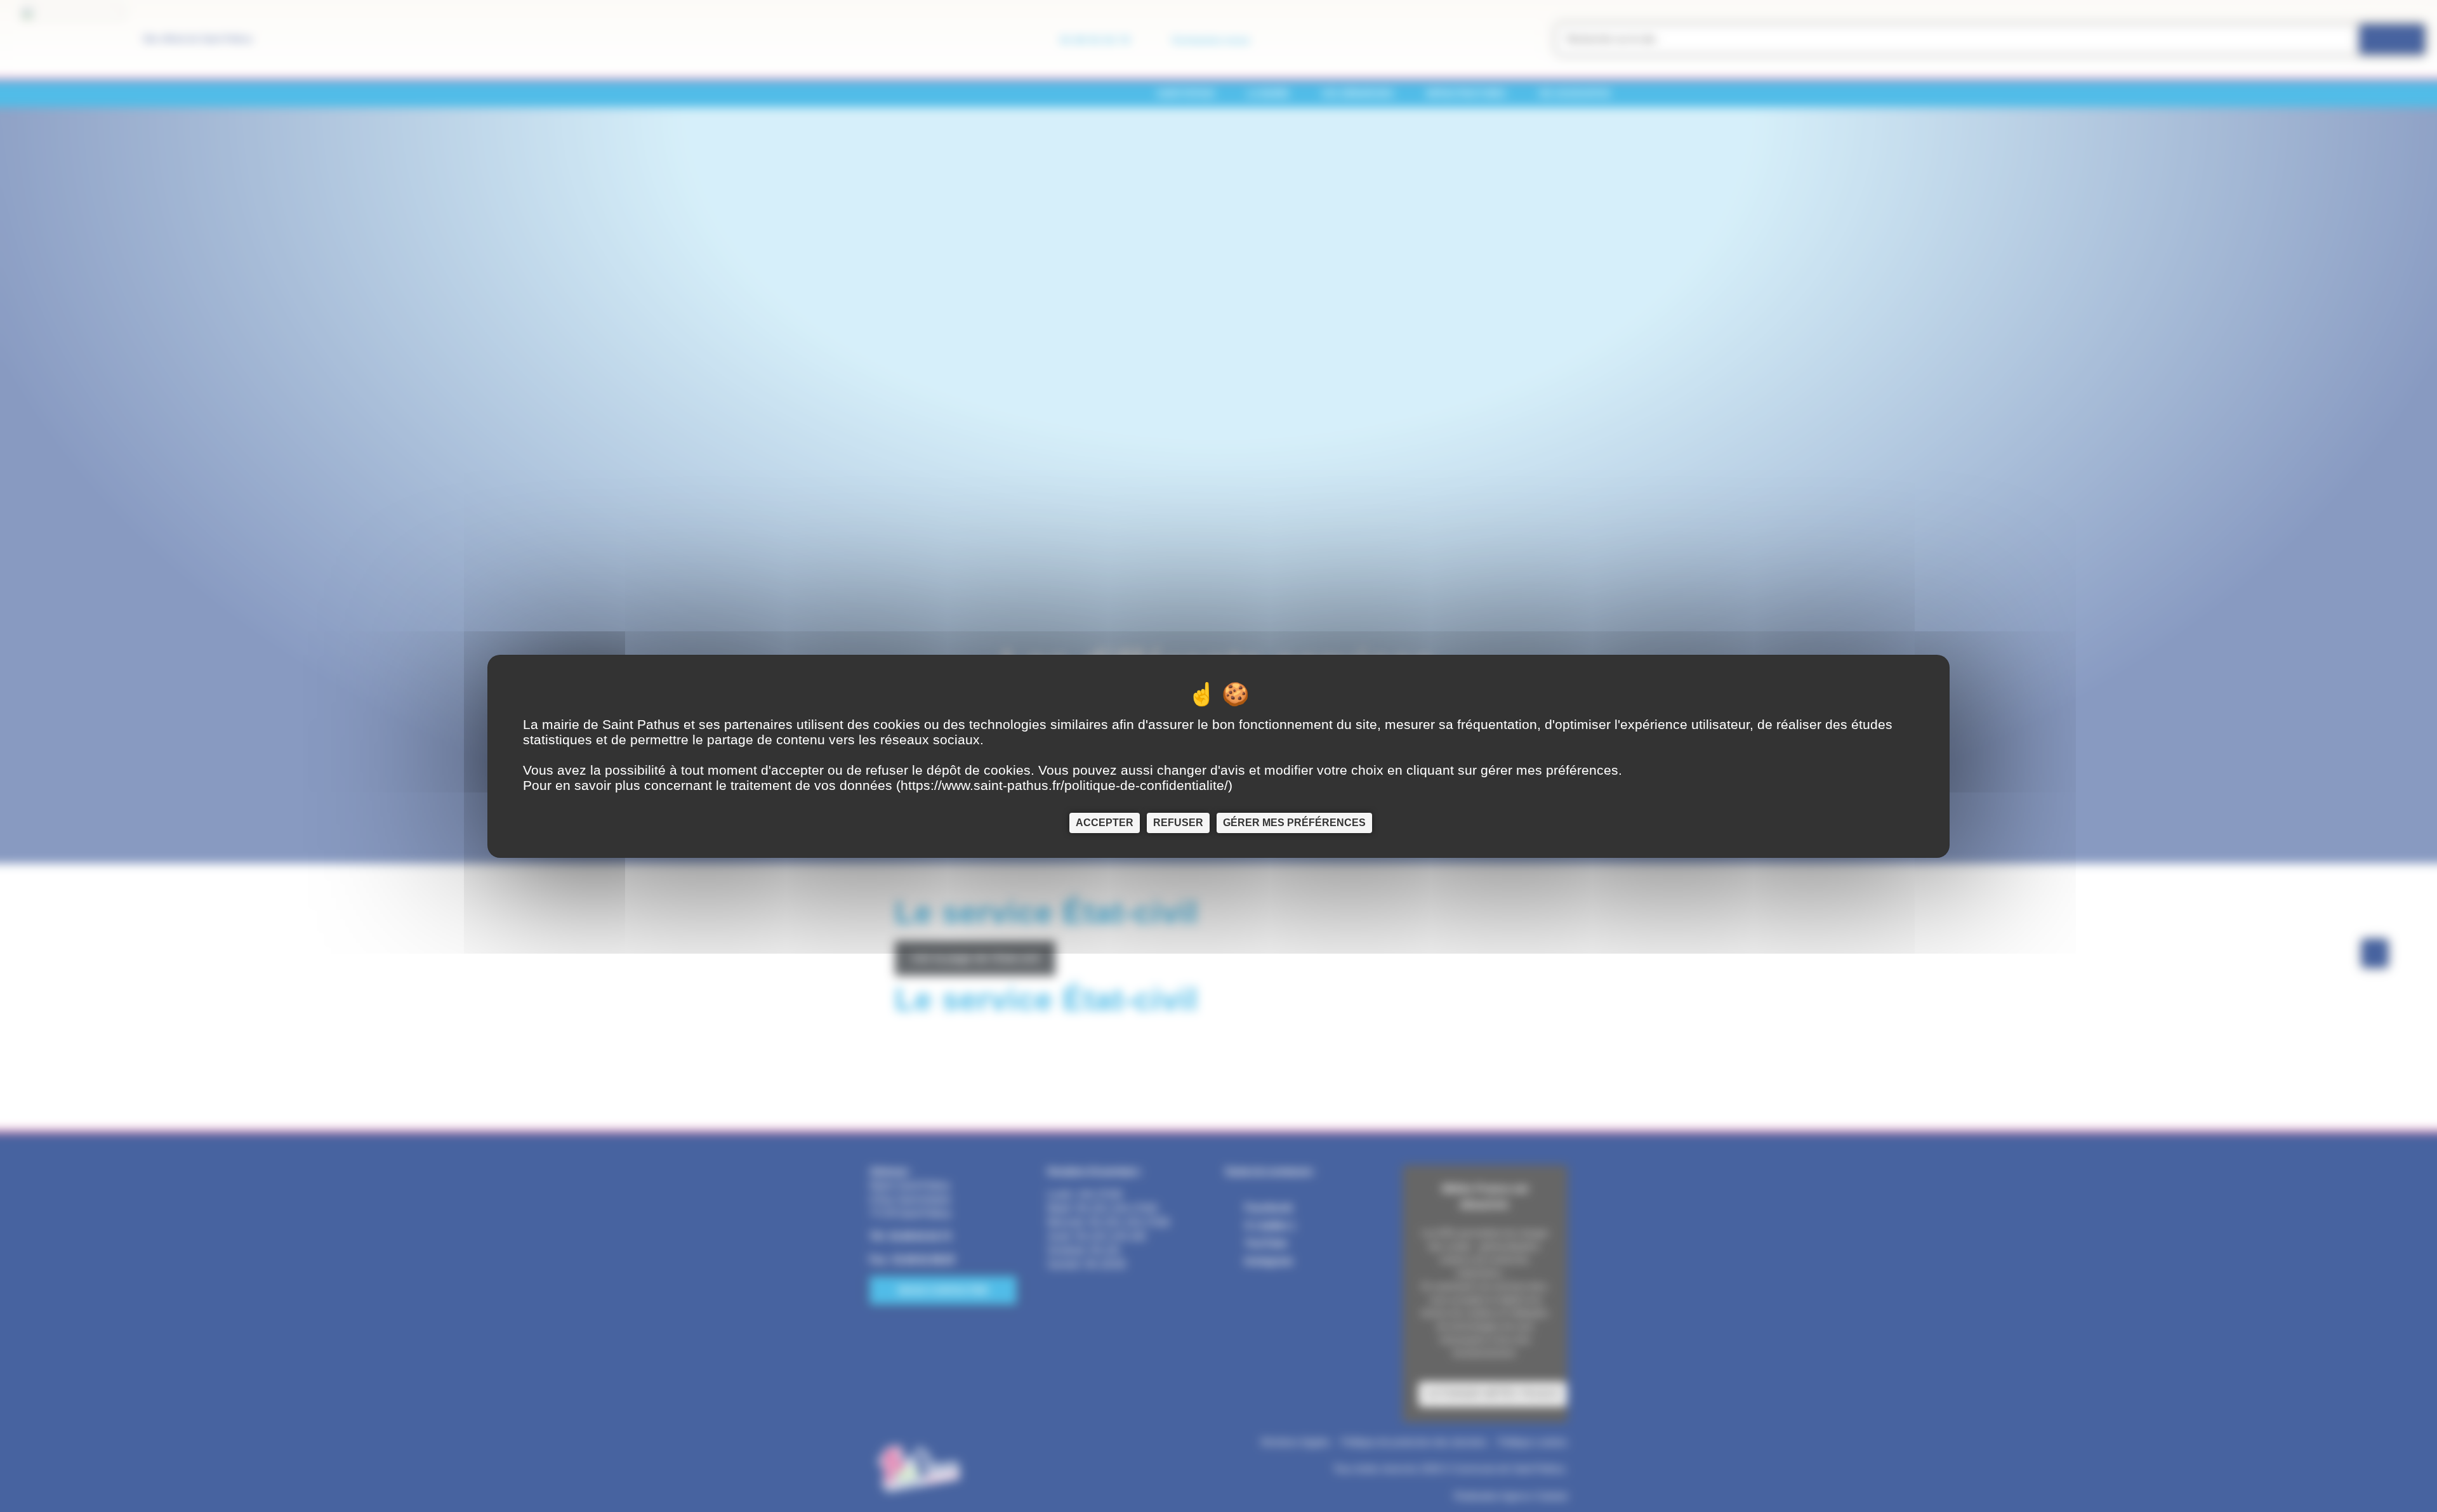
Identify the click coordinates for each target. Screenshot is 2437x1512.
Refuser (1178, 822)
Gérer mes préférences (1294, 822)
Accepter (1105, 822)
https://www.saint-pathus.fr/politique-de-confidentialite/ (1064, 785)
